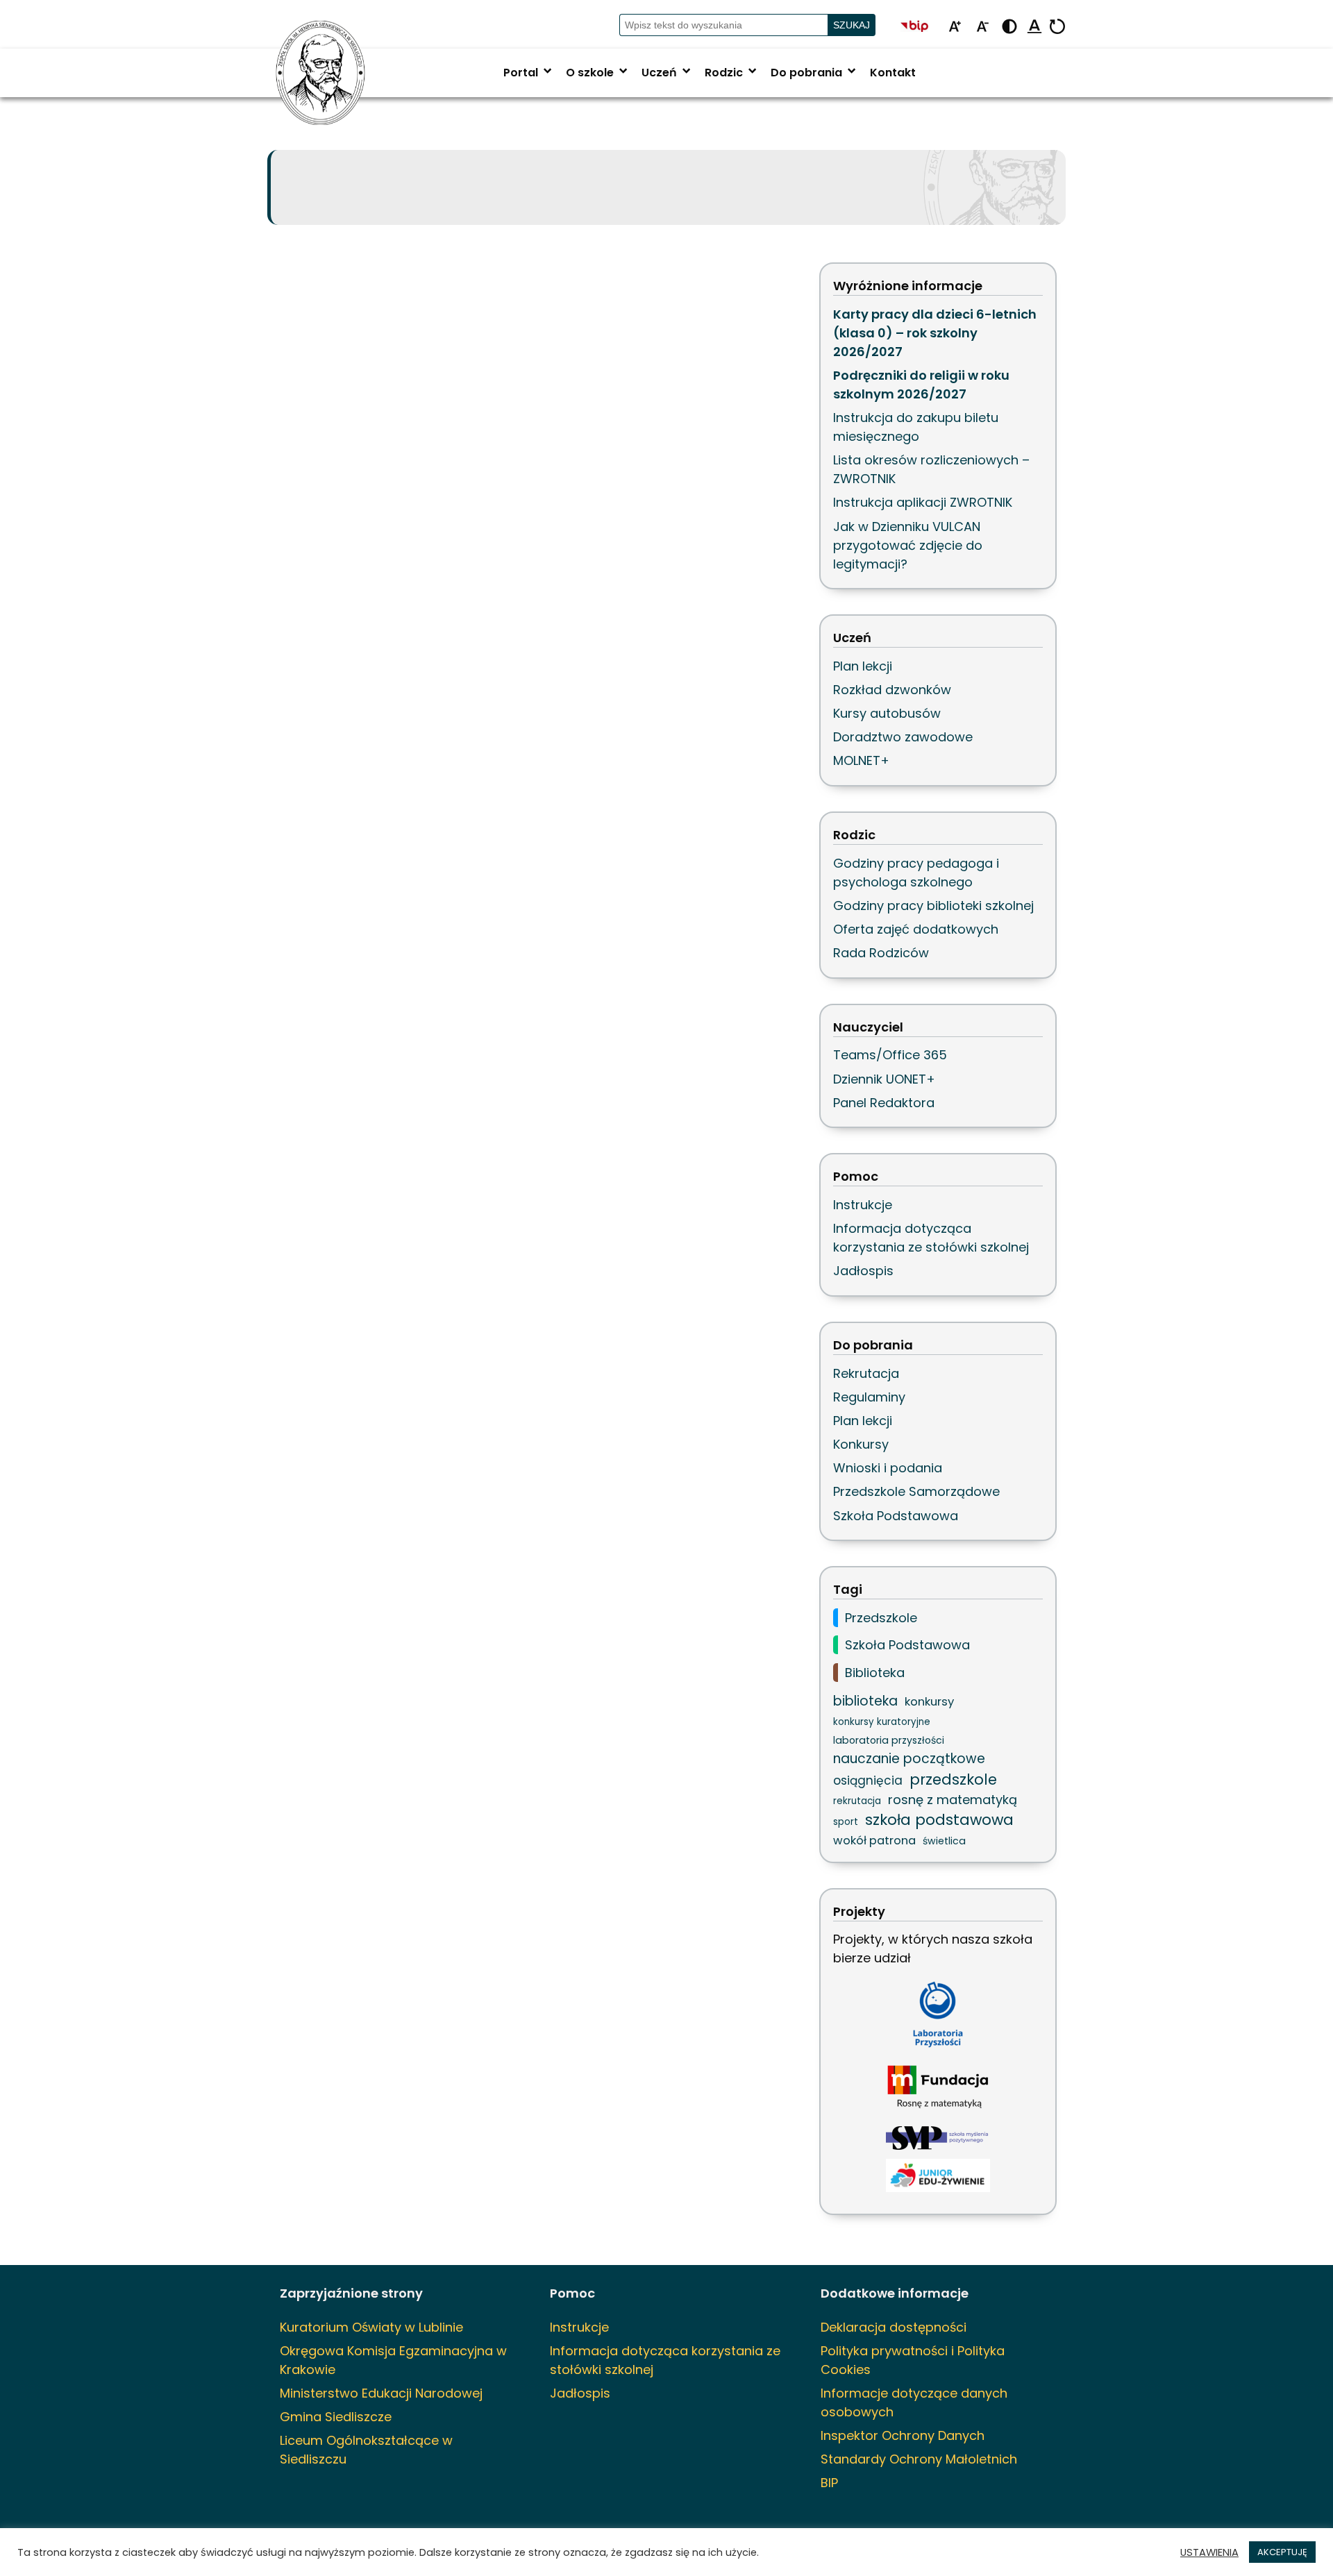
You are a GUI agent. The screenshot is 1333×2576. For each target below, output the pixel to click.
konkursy (929, 1701)
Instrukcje (863, 1205)
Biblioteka (875, 1673)
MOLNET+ (861, 760)
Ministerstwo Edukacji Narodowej (381, 2393)
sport (846, 1822)
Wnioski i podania (888, 1468)
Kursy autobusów (887, 713)
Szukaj (852, 25)
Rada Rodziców (881, 953)
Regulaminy (869, 1397)
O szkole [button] (598, 73)
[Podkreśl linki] (1034, 27)
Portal (529, 73)
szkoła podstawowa (939, 1820)
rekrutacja (857, 1801)
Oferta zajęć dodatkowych (916, 929)
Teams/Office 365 (890, 1055)
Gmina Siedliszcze (336, 2417)
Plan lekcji (863, 666)
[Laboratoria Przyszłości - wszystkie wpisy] (938, 2014)
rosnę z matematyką (953, 1800)
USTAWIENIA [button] (1209, 2552)
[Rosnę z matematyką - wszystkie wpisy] (938, 2088)
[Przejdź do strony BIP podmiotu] (921, 27)
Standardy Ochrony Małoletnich (919, 2459)
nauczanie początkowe (909, 1759)
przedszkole (953, 1779)
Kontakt (893, 73)
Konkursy (861, 1444)
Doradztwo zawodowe (903, 737)
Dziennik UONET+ (884, 1079)
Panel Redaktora (884, 1103)
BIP (829, 2483)
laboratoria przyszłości (889, 1740)
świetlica (944, 1841)
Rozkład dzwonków (892, 690)
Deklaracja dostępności (894, 2327)
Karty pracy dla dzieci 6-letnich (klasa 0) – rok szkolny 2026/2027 (935, 333)
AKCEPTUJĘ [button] (1282, 2552)
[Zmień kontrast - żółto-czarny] (1009, 27)
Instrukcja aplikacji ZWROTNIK (923, 502)
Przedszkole (881, 1618)
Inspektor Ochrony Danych (903, 2435)
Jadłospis (863, 1271)
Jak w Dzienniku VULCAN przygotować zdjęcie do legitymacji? (908, 545)
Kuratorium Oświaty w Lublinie (371, 2327)
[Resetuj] (1057, 27)
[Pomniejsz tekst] (982, 27)
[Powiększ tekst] (955, 27)
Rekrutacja (866, 1373)
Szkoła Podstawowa (896, 1516)
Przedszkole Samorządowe (916, 1491)
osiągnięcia (868, 1781)
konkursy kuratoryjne (882, 1722)
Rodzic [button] (732, 73)
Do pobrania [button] (815, 73)
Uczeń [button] (668, 73)
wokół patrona (874, 1841)
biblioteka (865, 1701)
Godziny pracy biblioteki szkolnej (933, 906)
